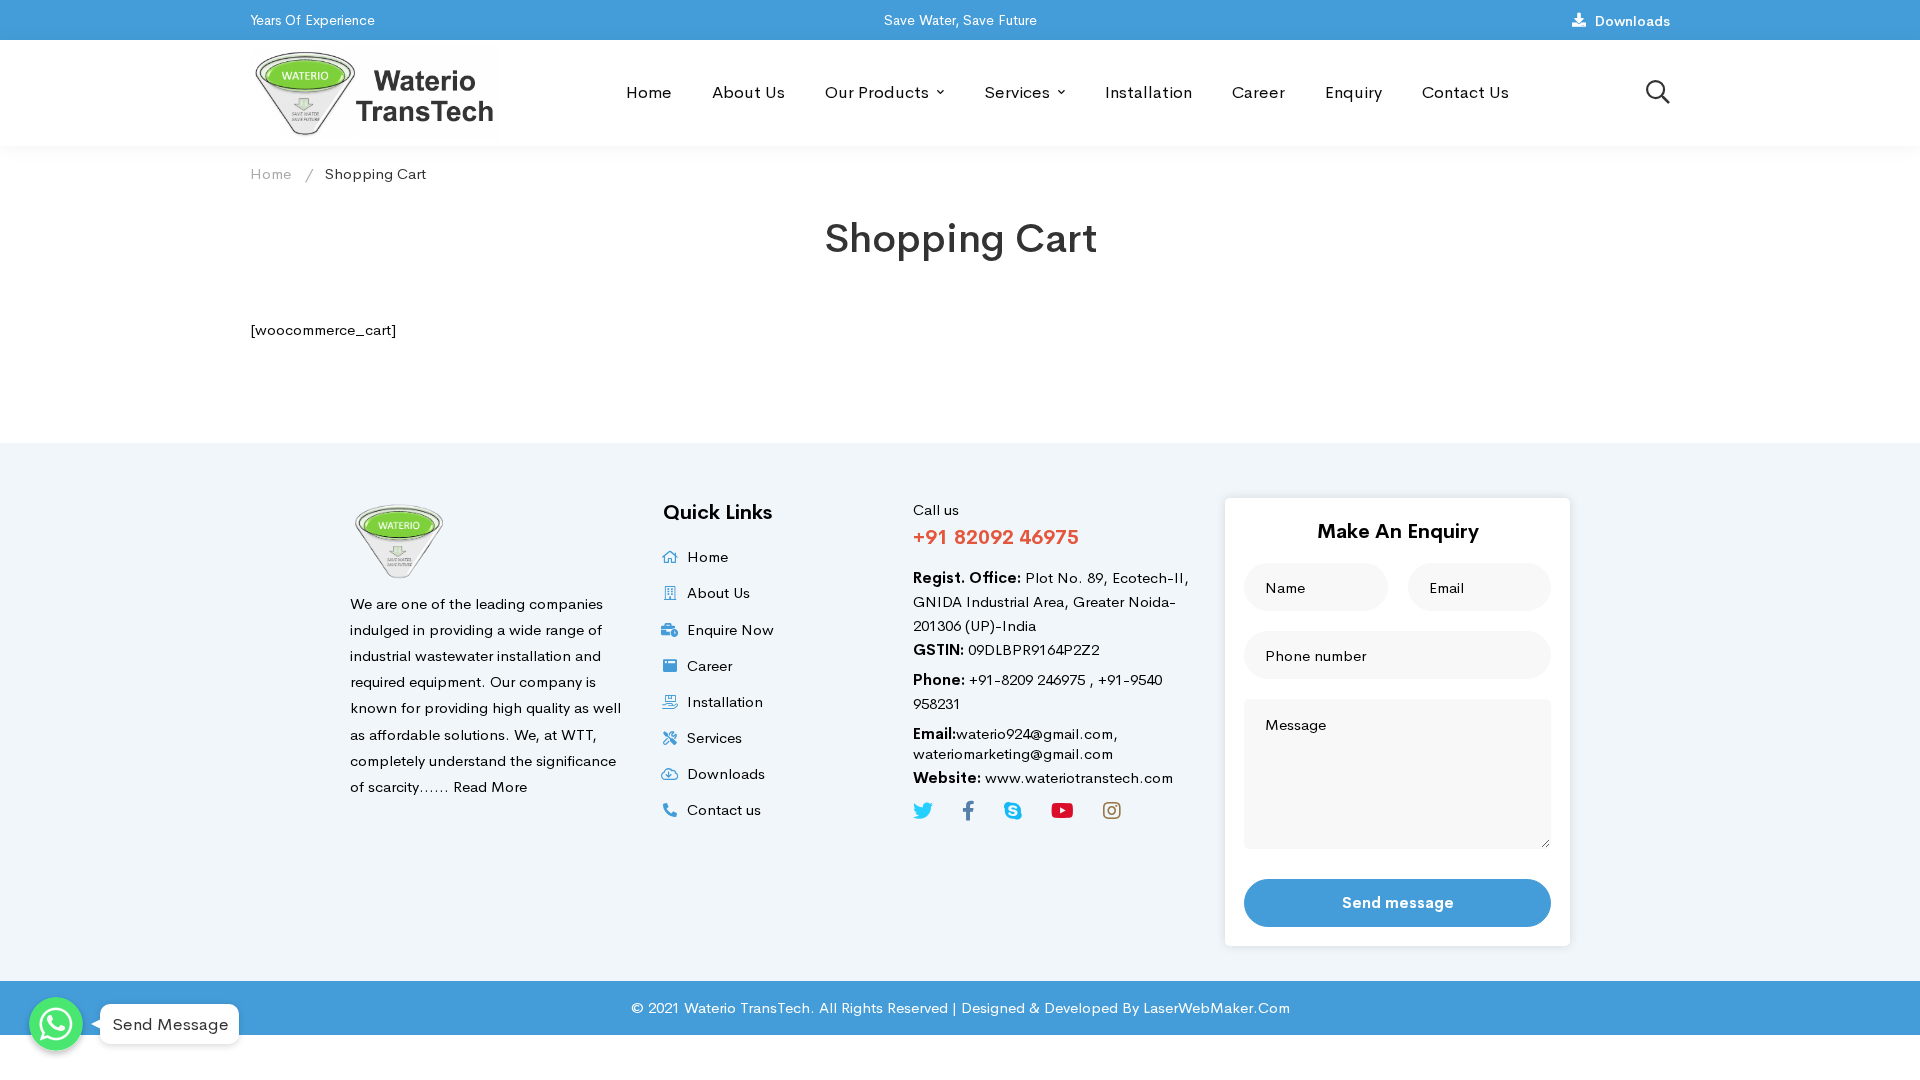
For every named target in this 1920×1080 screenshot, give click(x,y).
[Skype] (1013, 811)
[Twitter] (923, 811)
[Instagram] (1112, 811)
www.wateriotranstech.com (1043, 777)
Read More (490, 786)
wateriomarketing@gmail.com (1013, 753)
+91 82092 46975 (996, 537)
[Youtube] (1062, 811)
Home (270, 173)
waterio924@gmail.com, (1015, 733)
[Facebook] (968, 811)
